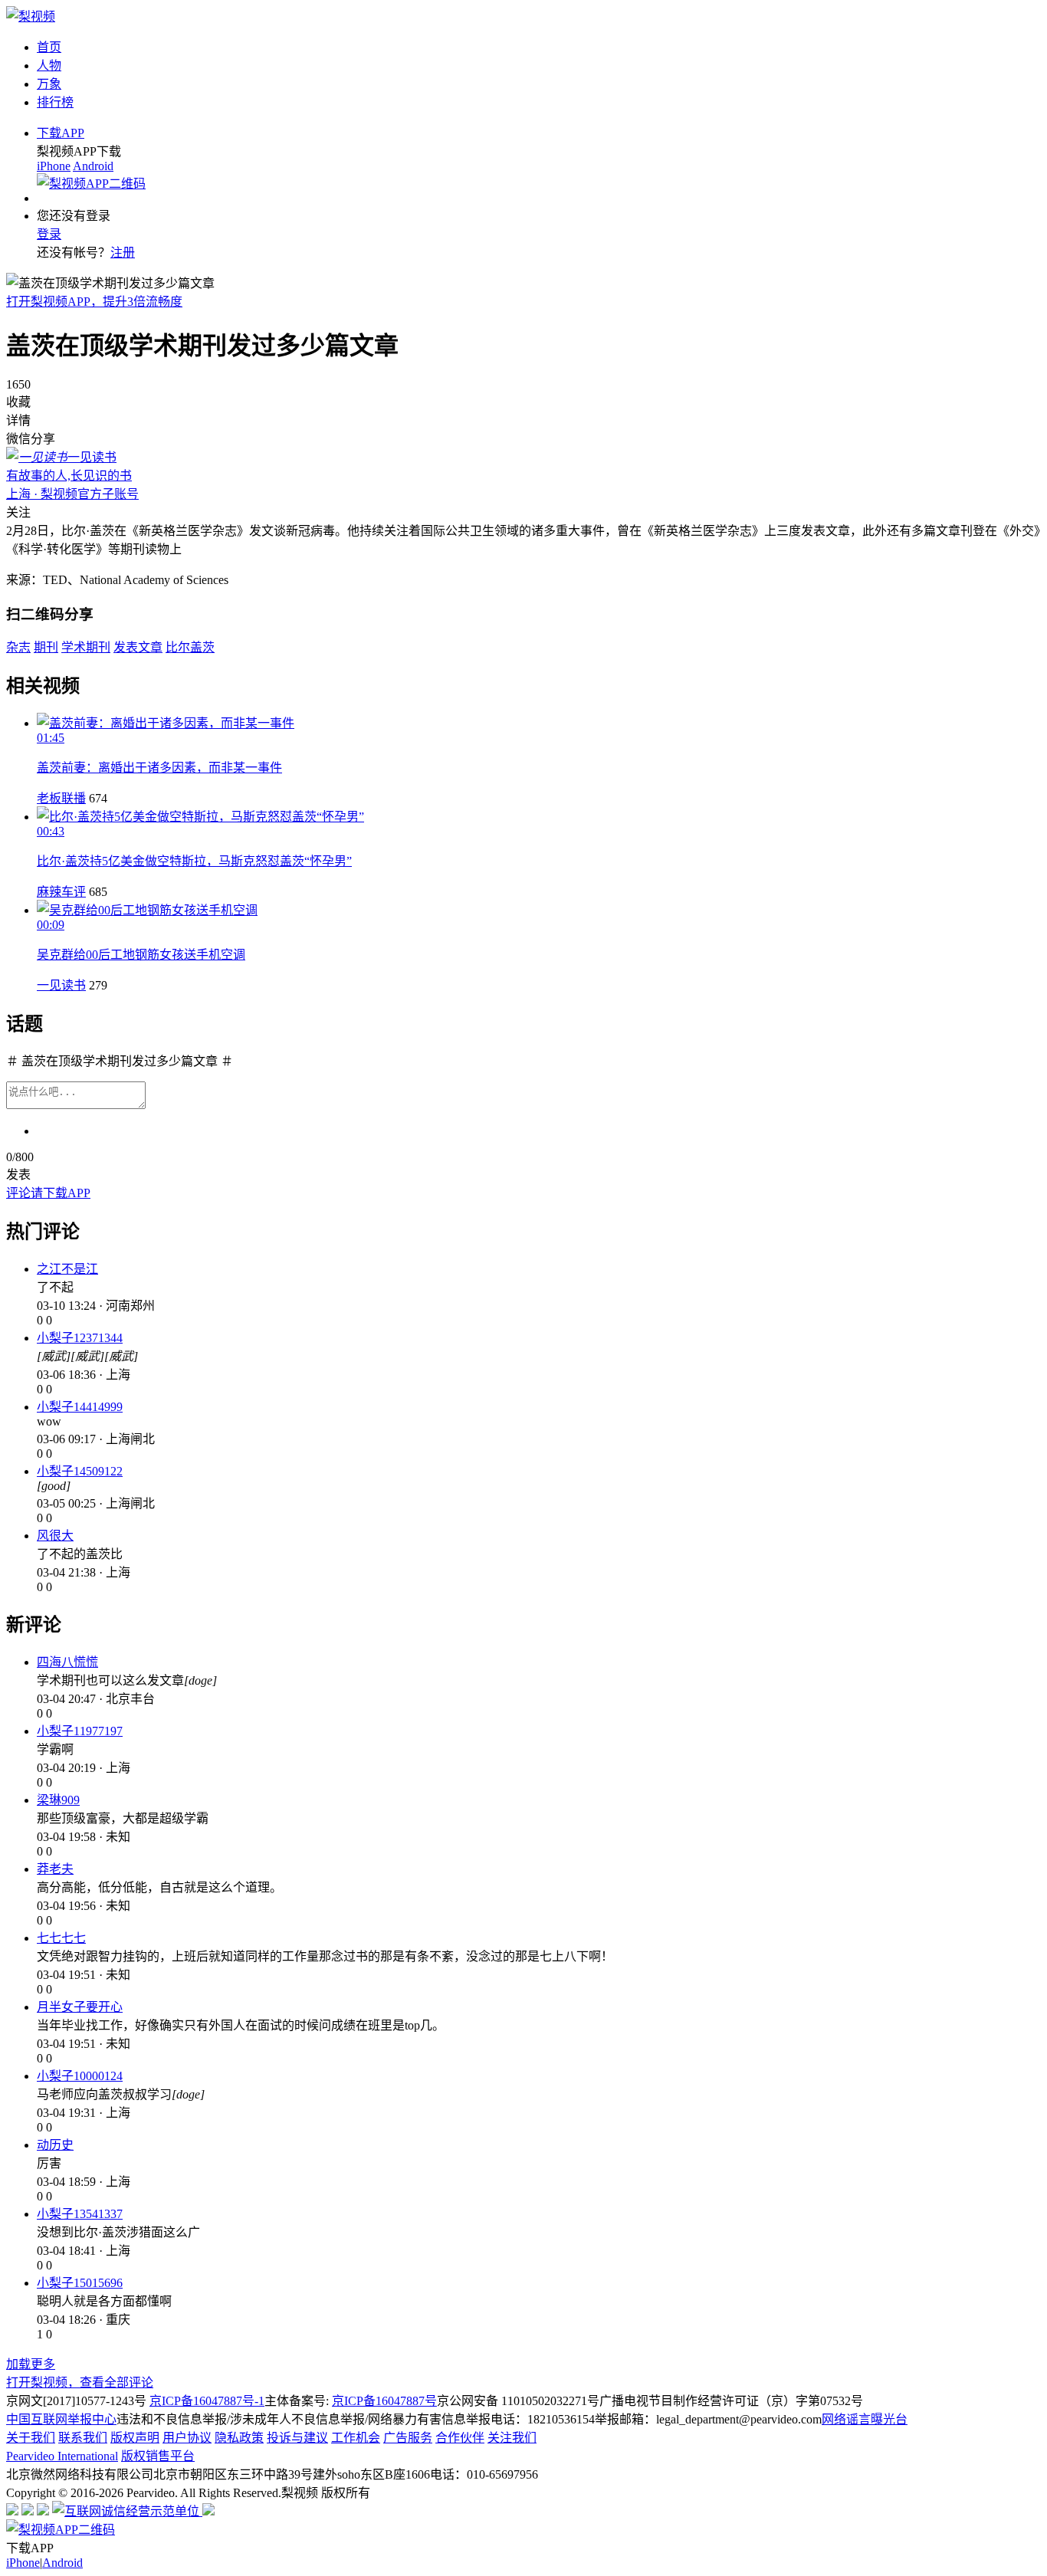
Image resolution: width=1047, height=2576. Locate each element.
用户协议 (187, 2438)
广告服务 (408, 2438)
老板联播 (61, 798)
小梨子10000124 (80, 2076)
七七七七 (61, 1938)
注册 (123, 253)
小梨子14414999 (80, 1407)
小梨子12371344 (80, 1338)
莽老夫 (55, 1869)
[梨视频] (31, 16)
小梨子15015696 (80, 2283)
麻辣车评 (61, 892)
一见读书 (61, 985)
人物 (49, 66)
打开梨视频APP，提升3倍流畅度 (94, 302)
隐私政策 (239, 2438)
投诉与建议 (297, 2438)
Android (93, 166)
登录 (49, 234)
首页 (49, 47)
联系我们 (83, 2438)
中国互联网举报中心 (61, 2419)
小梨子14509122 (80, 1471)
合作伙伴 (460, 2438)
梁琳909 (58, 1800)
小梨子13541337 (80, 2214)
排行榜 (55, 102)
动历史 (55, 2145)
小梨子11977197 (80, 1731)
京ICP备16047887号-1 (207, 2401)
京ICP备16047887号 (384, 2401)
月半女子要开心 (80, 2007)
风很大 (55, 1536)
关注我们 (512, 2438)
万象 (49, 84)
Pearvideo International (62, 2456)
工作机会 (356, 2438)
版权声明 (135, 2438)
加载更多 (31, 2364)
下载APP (61, 133)
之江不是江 (67, 1269)
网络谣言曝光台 (865, 2419)
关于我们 (31, 2438)
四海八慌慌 (67, 1662)
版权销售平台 (158, 2456)
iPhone (54, 166)
